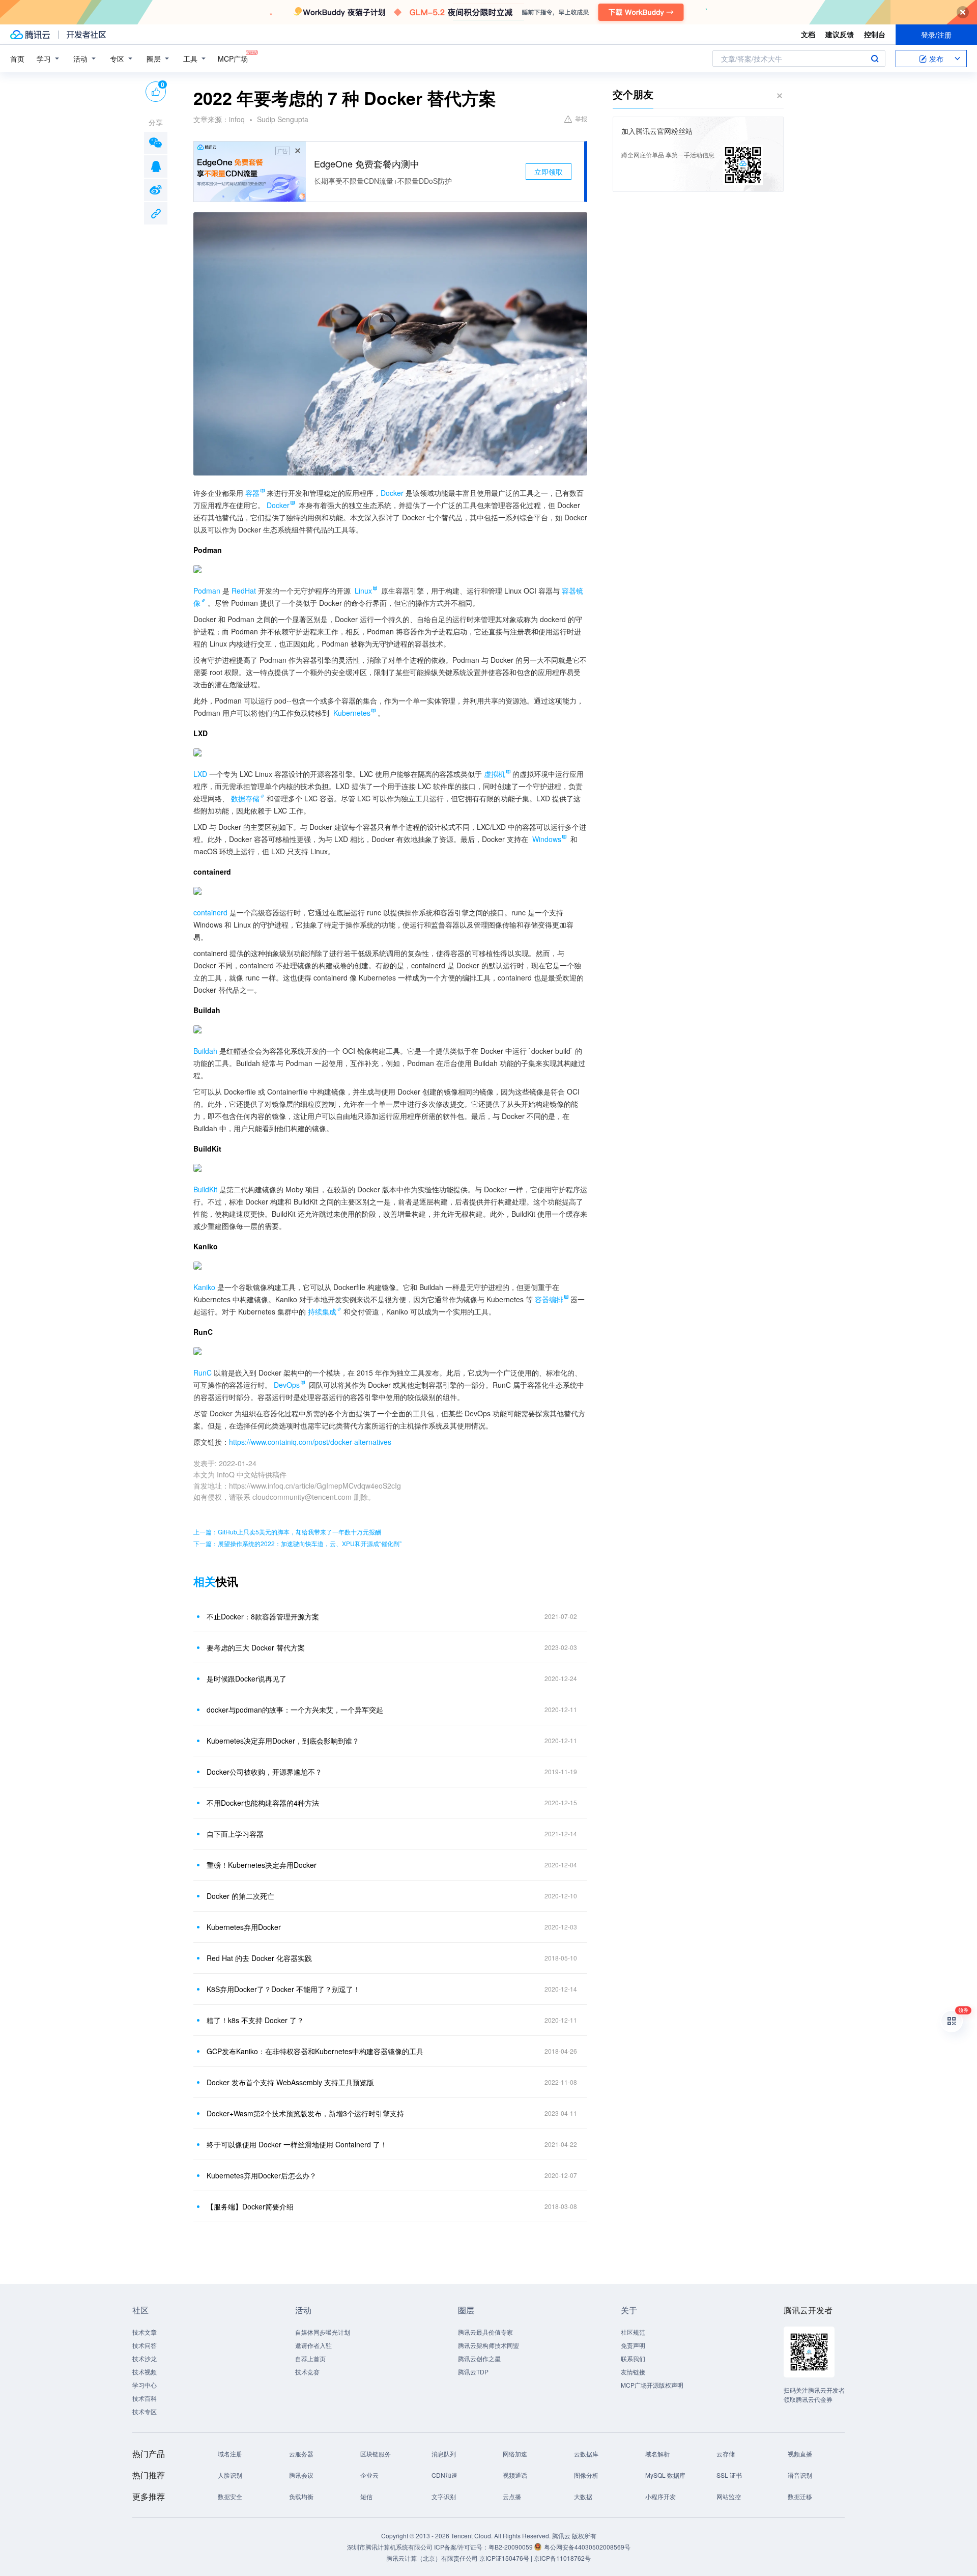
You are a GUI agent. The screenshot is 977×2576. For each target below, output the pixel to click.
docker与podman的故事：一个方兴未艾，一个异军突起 (295, 1710)
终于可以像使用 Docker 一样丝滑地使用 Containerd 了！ (297, 2144)
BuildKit (205, 1189)
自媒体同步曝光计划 (323, 2332)
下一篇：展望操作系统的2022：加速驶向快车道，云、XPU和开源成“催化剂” (297, 1543)
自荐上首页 (310, 2358)
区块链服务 (376, 2454)
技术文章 (145, 2332)
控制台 (875, 34)
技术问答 (145, 2345)
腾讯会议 (301, 2475)
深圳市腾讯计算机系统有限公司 (390, 2547)
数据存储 (245, 798)
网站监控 (729, 2496)
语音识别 (800, 2475)
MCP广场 (233, 59)
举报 (581, 118)
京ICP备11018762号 (562, 2558)
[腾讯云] (30, 35)
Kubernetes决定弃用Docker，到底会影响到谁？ (283, 1741)
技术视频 (145, 2372)
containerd (210, 912)
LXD (200, 774)
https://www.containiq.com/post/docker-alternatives (310, 1442)
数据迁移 (800, 2496)
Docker (392, 493)
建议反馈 (840, 34)
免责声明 (633, 2345)
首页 (17, 59)
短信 (366, 2496)
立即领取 (549, 172)
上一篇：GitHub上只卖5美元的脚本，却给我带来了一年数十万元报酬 (287, 1532)
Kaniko (204, 1287)
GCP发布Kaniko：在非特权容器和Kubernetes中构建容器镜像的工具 (315, 2051)
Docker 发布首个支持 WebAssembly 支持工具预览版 (290, 2082)
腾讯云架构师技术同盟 (489, 2345)
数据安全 (230, 2496)
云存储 (726, 2454)
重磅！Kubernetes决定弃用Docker (262, 1865)
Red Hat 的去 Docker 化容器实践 (259, 1958)
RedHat (244, 591)
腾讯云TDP (473, 2372)
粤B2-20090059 (511, 2547)
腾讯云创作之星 (479, 2358)
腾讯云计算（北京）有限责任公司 (432, 2558)
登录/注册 (936, 35)
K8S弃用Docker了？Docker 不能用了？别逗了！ (283, 1989)
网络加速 (515, 2454)
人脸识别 (230, 2475)
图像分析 (586, 2475)
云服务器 (301, 2454)
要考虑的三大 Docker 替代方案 (256, 1647)
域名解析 (657, 2454)
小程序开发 (660, 2496)
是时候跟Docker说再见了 (247, 1678)
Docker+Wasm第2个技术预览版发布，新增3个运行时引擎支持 (305, 2113)
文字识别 (444, 2496)
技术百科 (145, 2398)
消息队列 (444, 2454)
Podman (207, 591)
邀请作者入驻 (313, 2345)
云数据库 (586, 2454)
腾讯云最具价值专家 (485, 2332)
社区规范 (633, 2332)
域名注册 (230, 2454)
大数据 (583, 2496)
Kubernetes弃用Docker (244, 1927)
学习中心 (145, 2385)
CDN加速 (444, 2475)
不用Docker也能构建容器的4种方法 (263, 1803)
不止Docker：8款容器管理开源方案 (263, 1616)
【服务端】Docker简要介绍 (250, 2206)
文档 (808, 34)
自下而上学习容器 (235, 1834)
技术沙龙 (145, 2358)
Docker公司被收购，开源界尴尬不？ (264, 1772)
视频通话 (515, 2475)
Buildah (205, 1051)
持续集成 (322, 1311)
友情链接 (633, 2372)
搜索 (875, 59)
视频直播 (800, 2454)
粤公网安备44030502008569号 (587, 2547)
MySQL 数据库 (665, 2475)
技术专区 (145, 2411)
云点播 (512, 2496)
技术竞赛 (307, 2372)
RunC (203, 1373)
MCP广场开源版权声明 (652, 2385)
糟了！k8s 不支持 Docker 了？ (255, 2020)
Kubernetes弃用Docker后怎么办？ (262, 2175)
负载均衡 (301, 2496)
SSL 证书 (729, 2475)
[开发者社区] (86, 35)
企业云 (369, 2475)
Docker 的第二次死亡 (240, 1896)
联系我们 (633, 2358)
